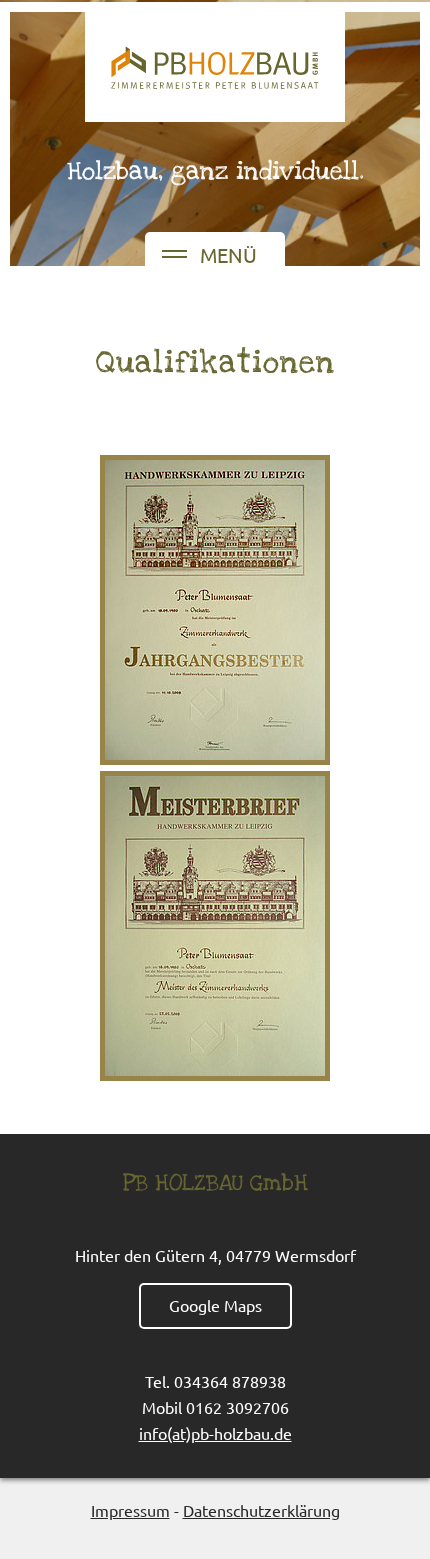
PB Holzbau (215, 67)
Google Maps (215, 1305)
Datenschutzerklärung (261, 1510)
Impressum (130, 1510)
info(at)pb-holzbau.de (215, 1433)
